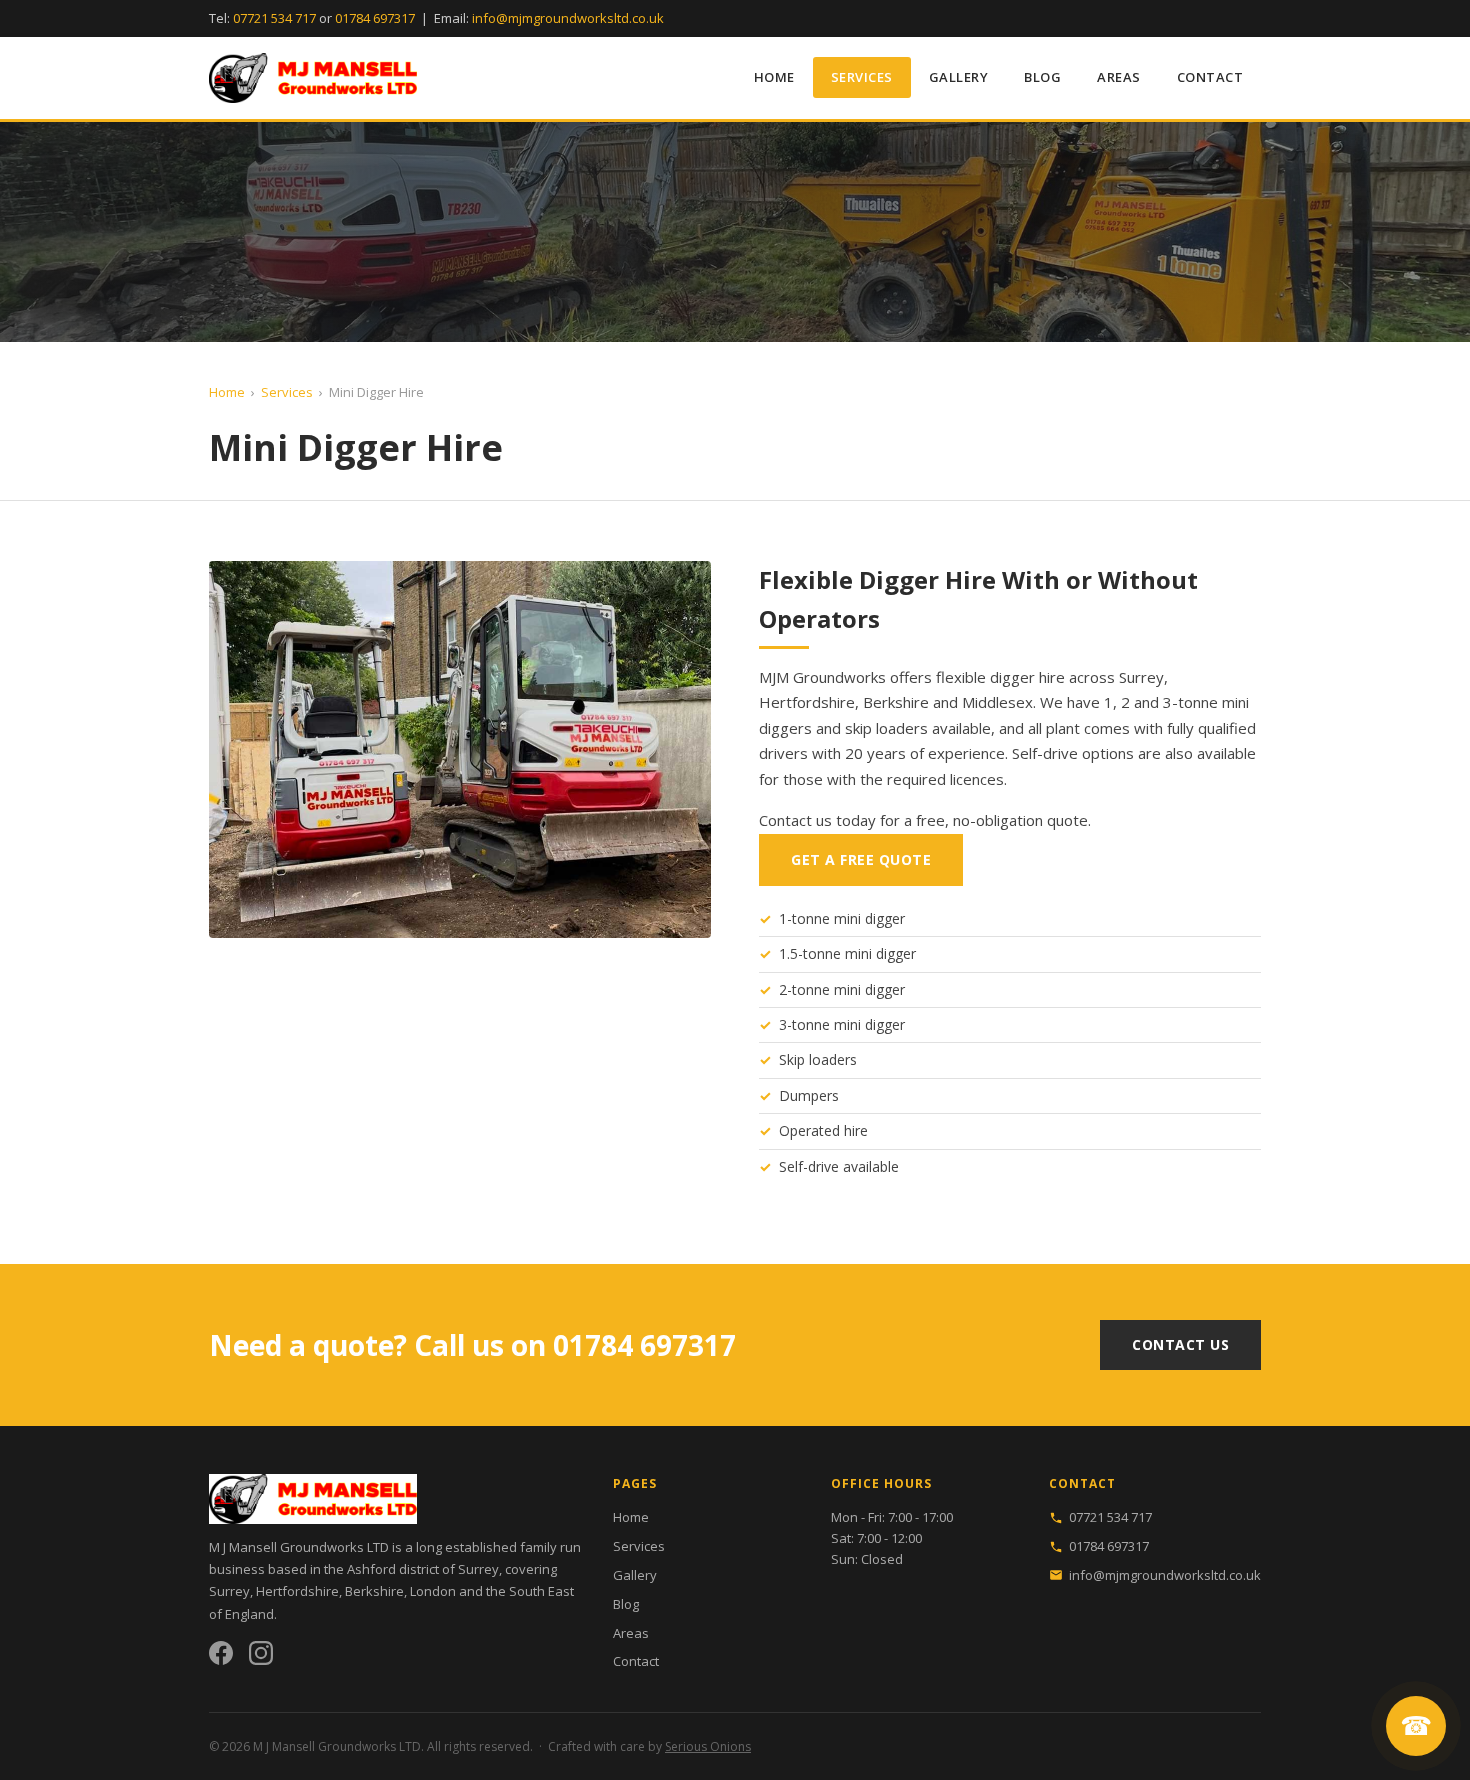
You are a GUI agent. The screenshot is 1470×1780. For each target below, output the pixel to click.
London (433, 1591)
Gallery (959, 77)
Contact (1210, 77)
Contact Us (1180, 1344)
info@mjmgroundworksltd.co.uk (568, 18)
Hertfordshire (297, 1591)
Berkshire (374, 1591)
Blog (1042, 77)
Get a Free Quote (861, 859)
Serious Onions (708, 1746)
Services (862, 77)
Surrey (229, 1591)
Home (774, 77)
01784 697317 (375, 18)
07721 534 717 (274, 18)
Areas (1119, 77)
